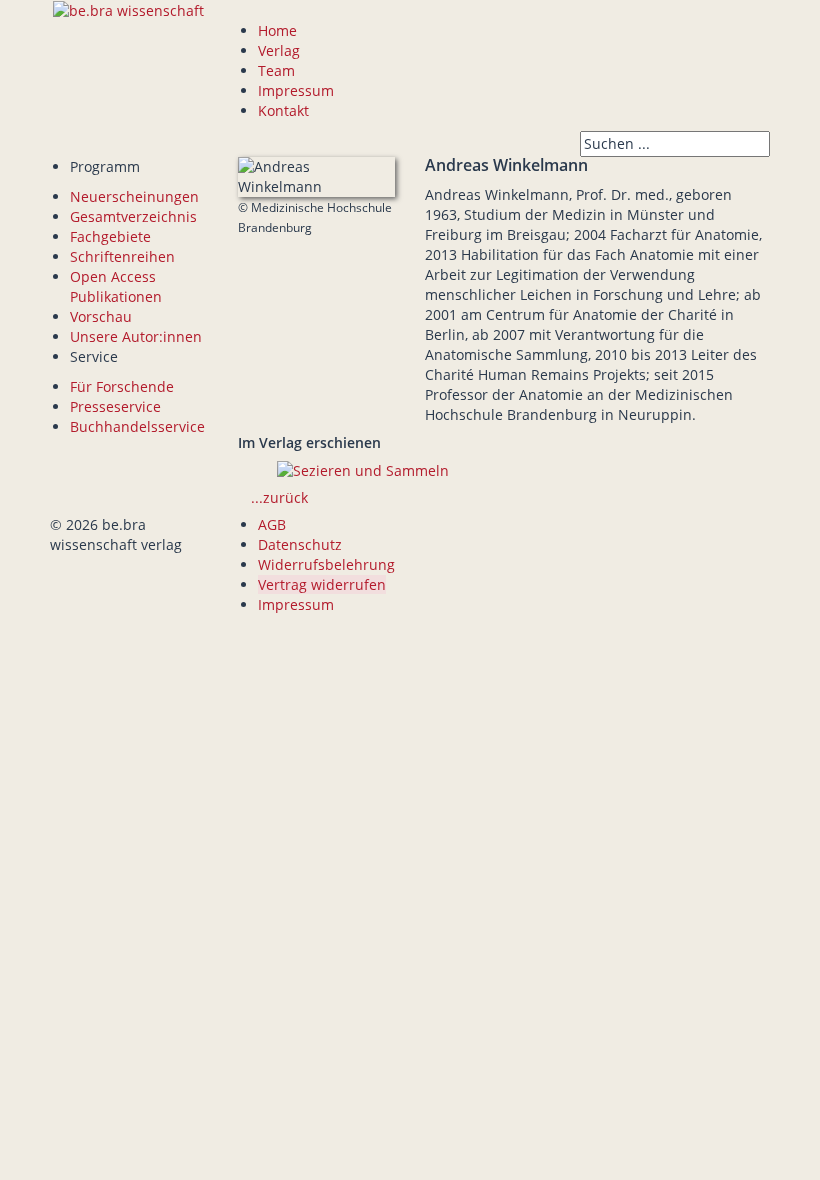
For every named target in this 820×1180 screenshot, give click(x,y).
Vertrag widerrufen (322, 584)
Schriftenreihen (122, 256)
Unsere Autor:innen (136, 336)
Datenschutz (300, 544)
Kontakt (283, 110)
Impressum (296, 90)
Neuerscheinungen (134, 196)
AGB (272, 524)
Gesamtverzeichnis (133, 216)
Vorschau (101, 316)
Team (276, 70)
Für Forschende (122, 386)
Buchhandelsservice (137, 426)
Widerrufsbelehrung (326, 564)
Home (277, 30)
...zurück (279, 497)
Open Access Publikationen (116, 286)
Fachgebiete (110, 236)
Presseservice (115, 406)
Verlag (279, 50)
